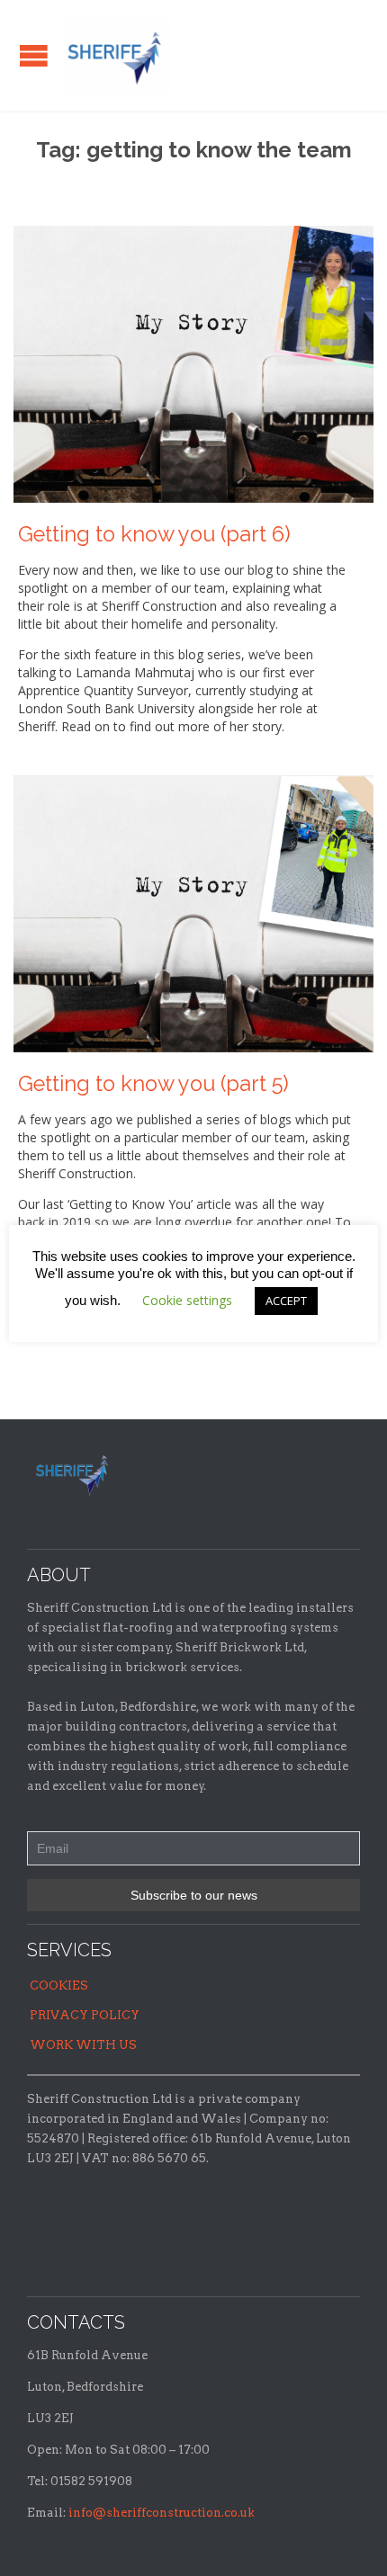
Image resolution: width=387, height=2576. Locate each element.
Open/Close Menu (34, 55)
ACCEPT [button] (286, 1301)
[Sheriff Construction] (117, 55)
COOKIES (59, 1986)
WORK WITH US (83, 2045)
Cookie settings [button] (187, 1300)
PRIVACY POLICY (85, 2015)
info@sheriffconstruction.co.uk (162, 2513)
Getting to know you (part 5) (153, 1084)
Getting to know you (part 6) (154, 534)
